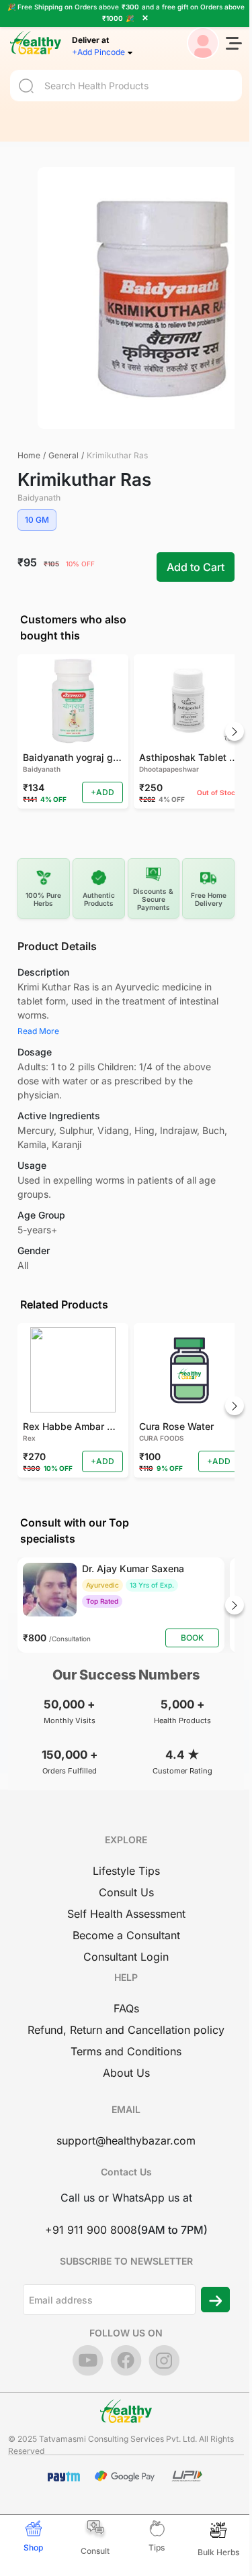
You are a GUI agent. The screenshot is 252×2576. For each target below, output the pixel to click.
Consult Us (126, 1892)
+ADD (102, 792)
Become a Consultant (126, 1935)
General (64, 455)
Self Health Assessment (126, 1914)
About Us (126, 2073)
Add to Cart (196, 567)
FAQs (126, 2008)
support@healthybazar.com (126, 2141)
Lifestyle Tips (126, 1871)
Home (29, 455)
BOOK (192, 1638)
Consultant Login (126, 1957)
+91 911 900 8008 (91, 2230)
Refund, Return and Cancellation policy (126, 2030)
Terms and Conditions (126, 2051)
